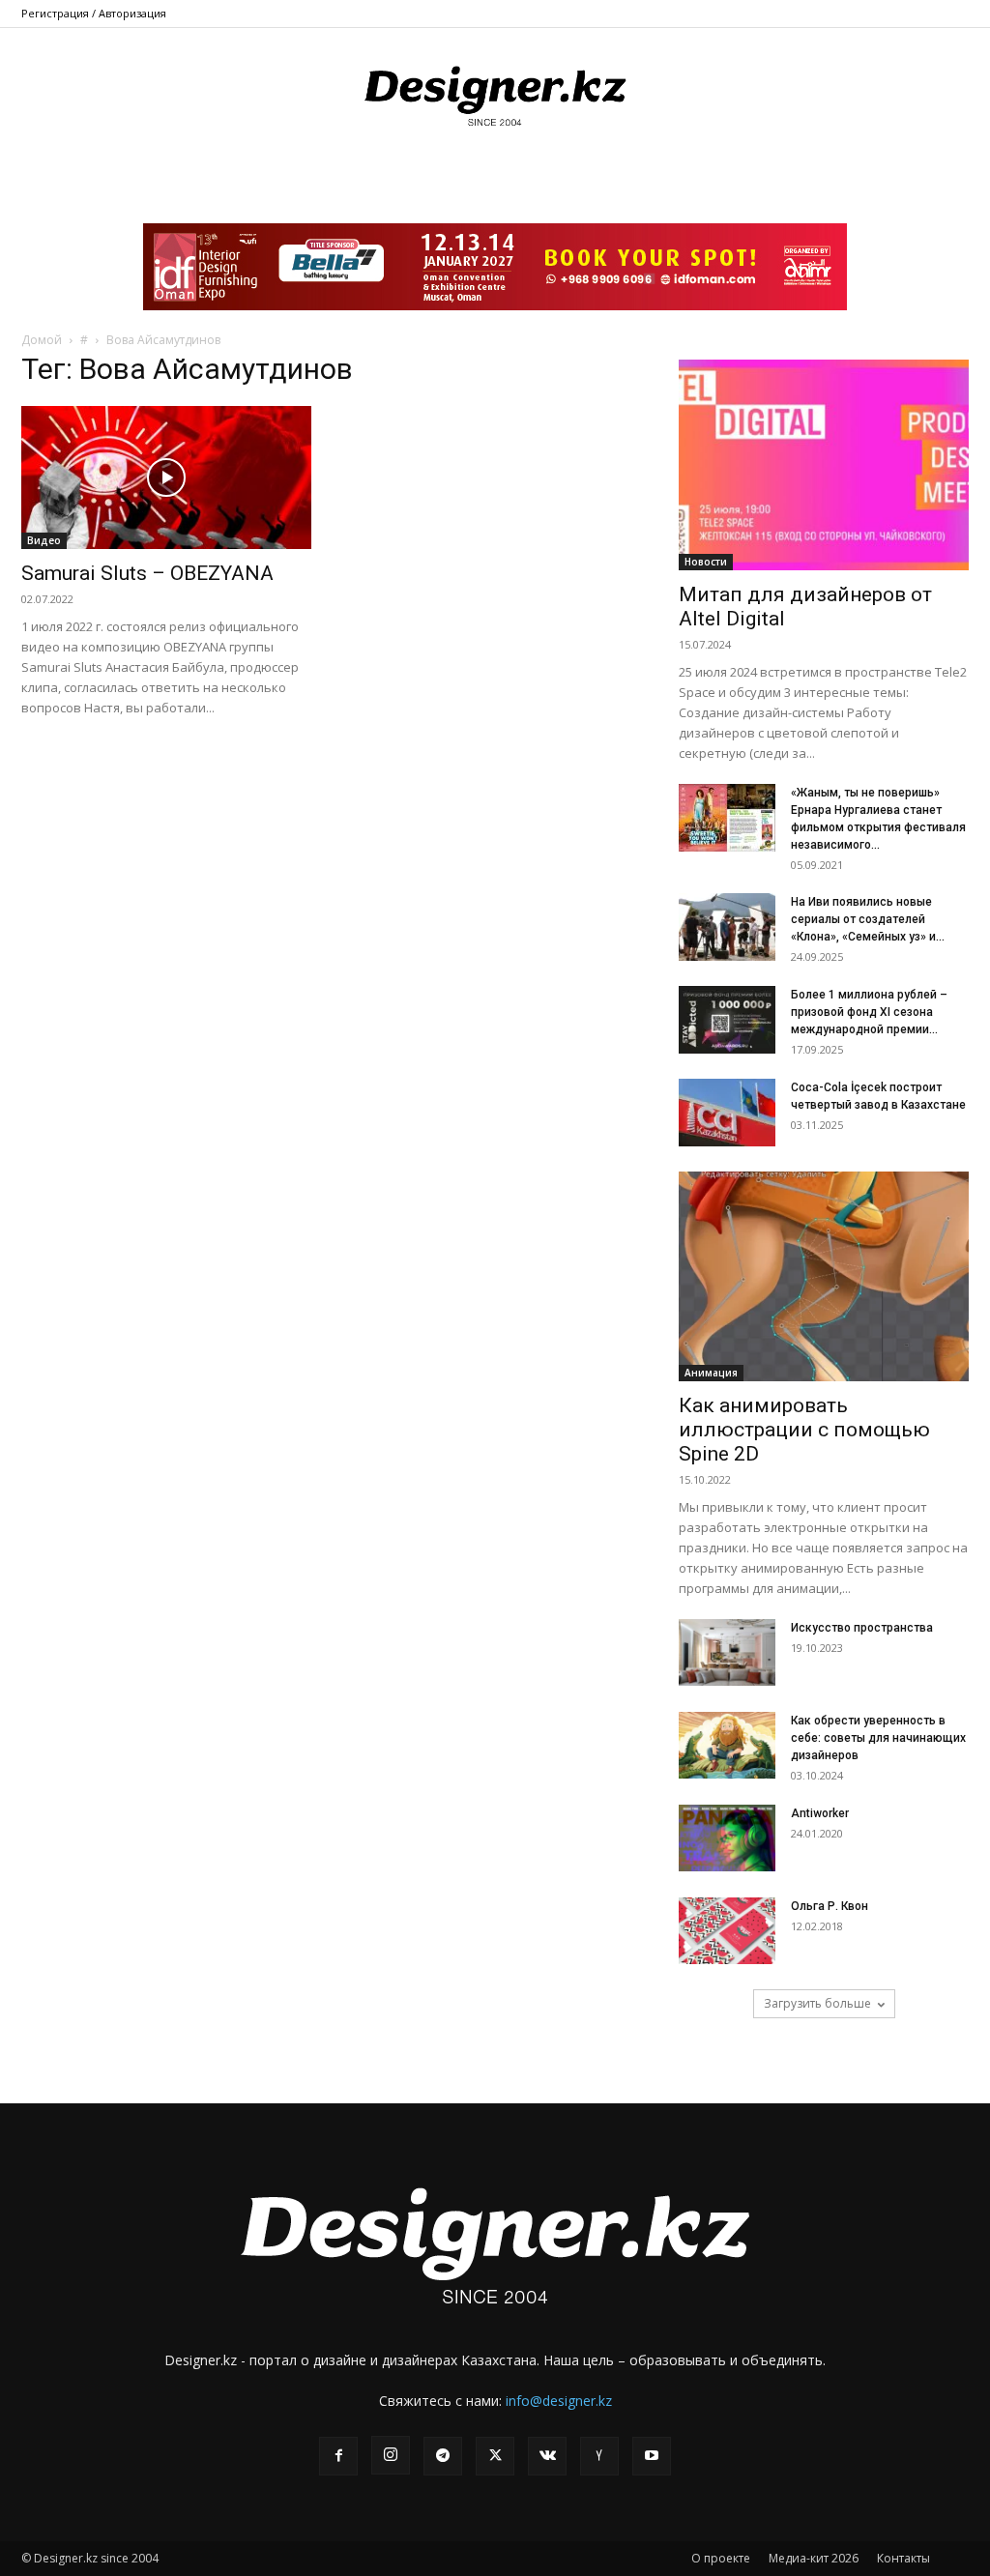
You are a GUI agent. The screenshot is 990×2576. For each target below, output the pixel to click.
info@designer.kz (559, 2401)
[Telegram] (443, 2456)
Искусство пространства (862, 1628)
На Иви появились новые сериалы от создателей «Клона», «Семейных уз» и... (868, 919)
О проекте (721, 2558)
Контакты (903, 2558)
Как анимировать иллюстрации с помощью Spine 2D (804, 1430)
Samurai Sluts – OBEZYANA (147, 573)
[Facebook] (338, 2456)
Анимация (711, 1373)
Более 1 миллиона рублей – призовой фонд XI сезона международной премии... (869, 1012)
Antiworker (820, 1813)
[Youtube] (652, 2456)
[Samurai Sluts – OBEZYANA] (166, 478)
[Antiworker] (727, 1838)
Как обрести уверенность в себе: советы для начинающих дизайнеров (878, 1738)
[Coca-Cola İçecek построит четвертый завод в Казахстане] (727, 1113)
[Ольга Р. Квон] (727, 1931)
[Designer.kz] (495, 92)
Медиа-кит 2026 (814, 2558)
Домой (42, 340)
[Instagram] (391, 2455)
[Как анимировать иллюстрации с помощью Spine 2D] (824, 1277)
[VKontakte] (547, 2456)
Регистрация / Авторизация (94, 13)
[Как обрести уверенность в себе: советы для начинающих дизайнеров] (727, 1745)
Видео (44, 540)
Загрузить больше (817, 2003)
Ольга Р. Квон (830, 1906)
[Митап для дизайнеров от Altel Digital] (824, 465)
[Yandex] (599, 2456)
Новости (706, 562)
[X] (495, 2456)
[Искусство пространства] (727, 1652)
